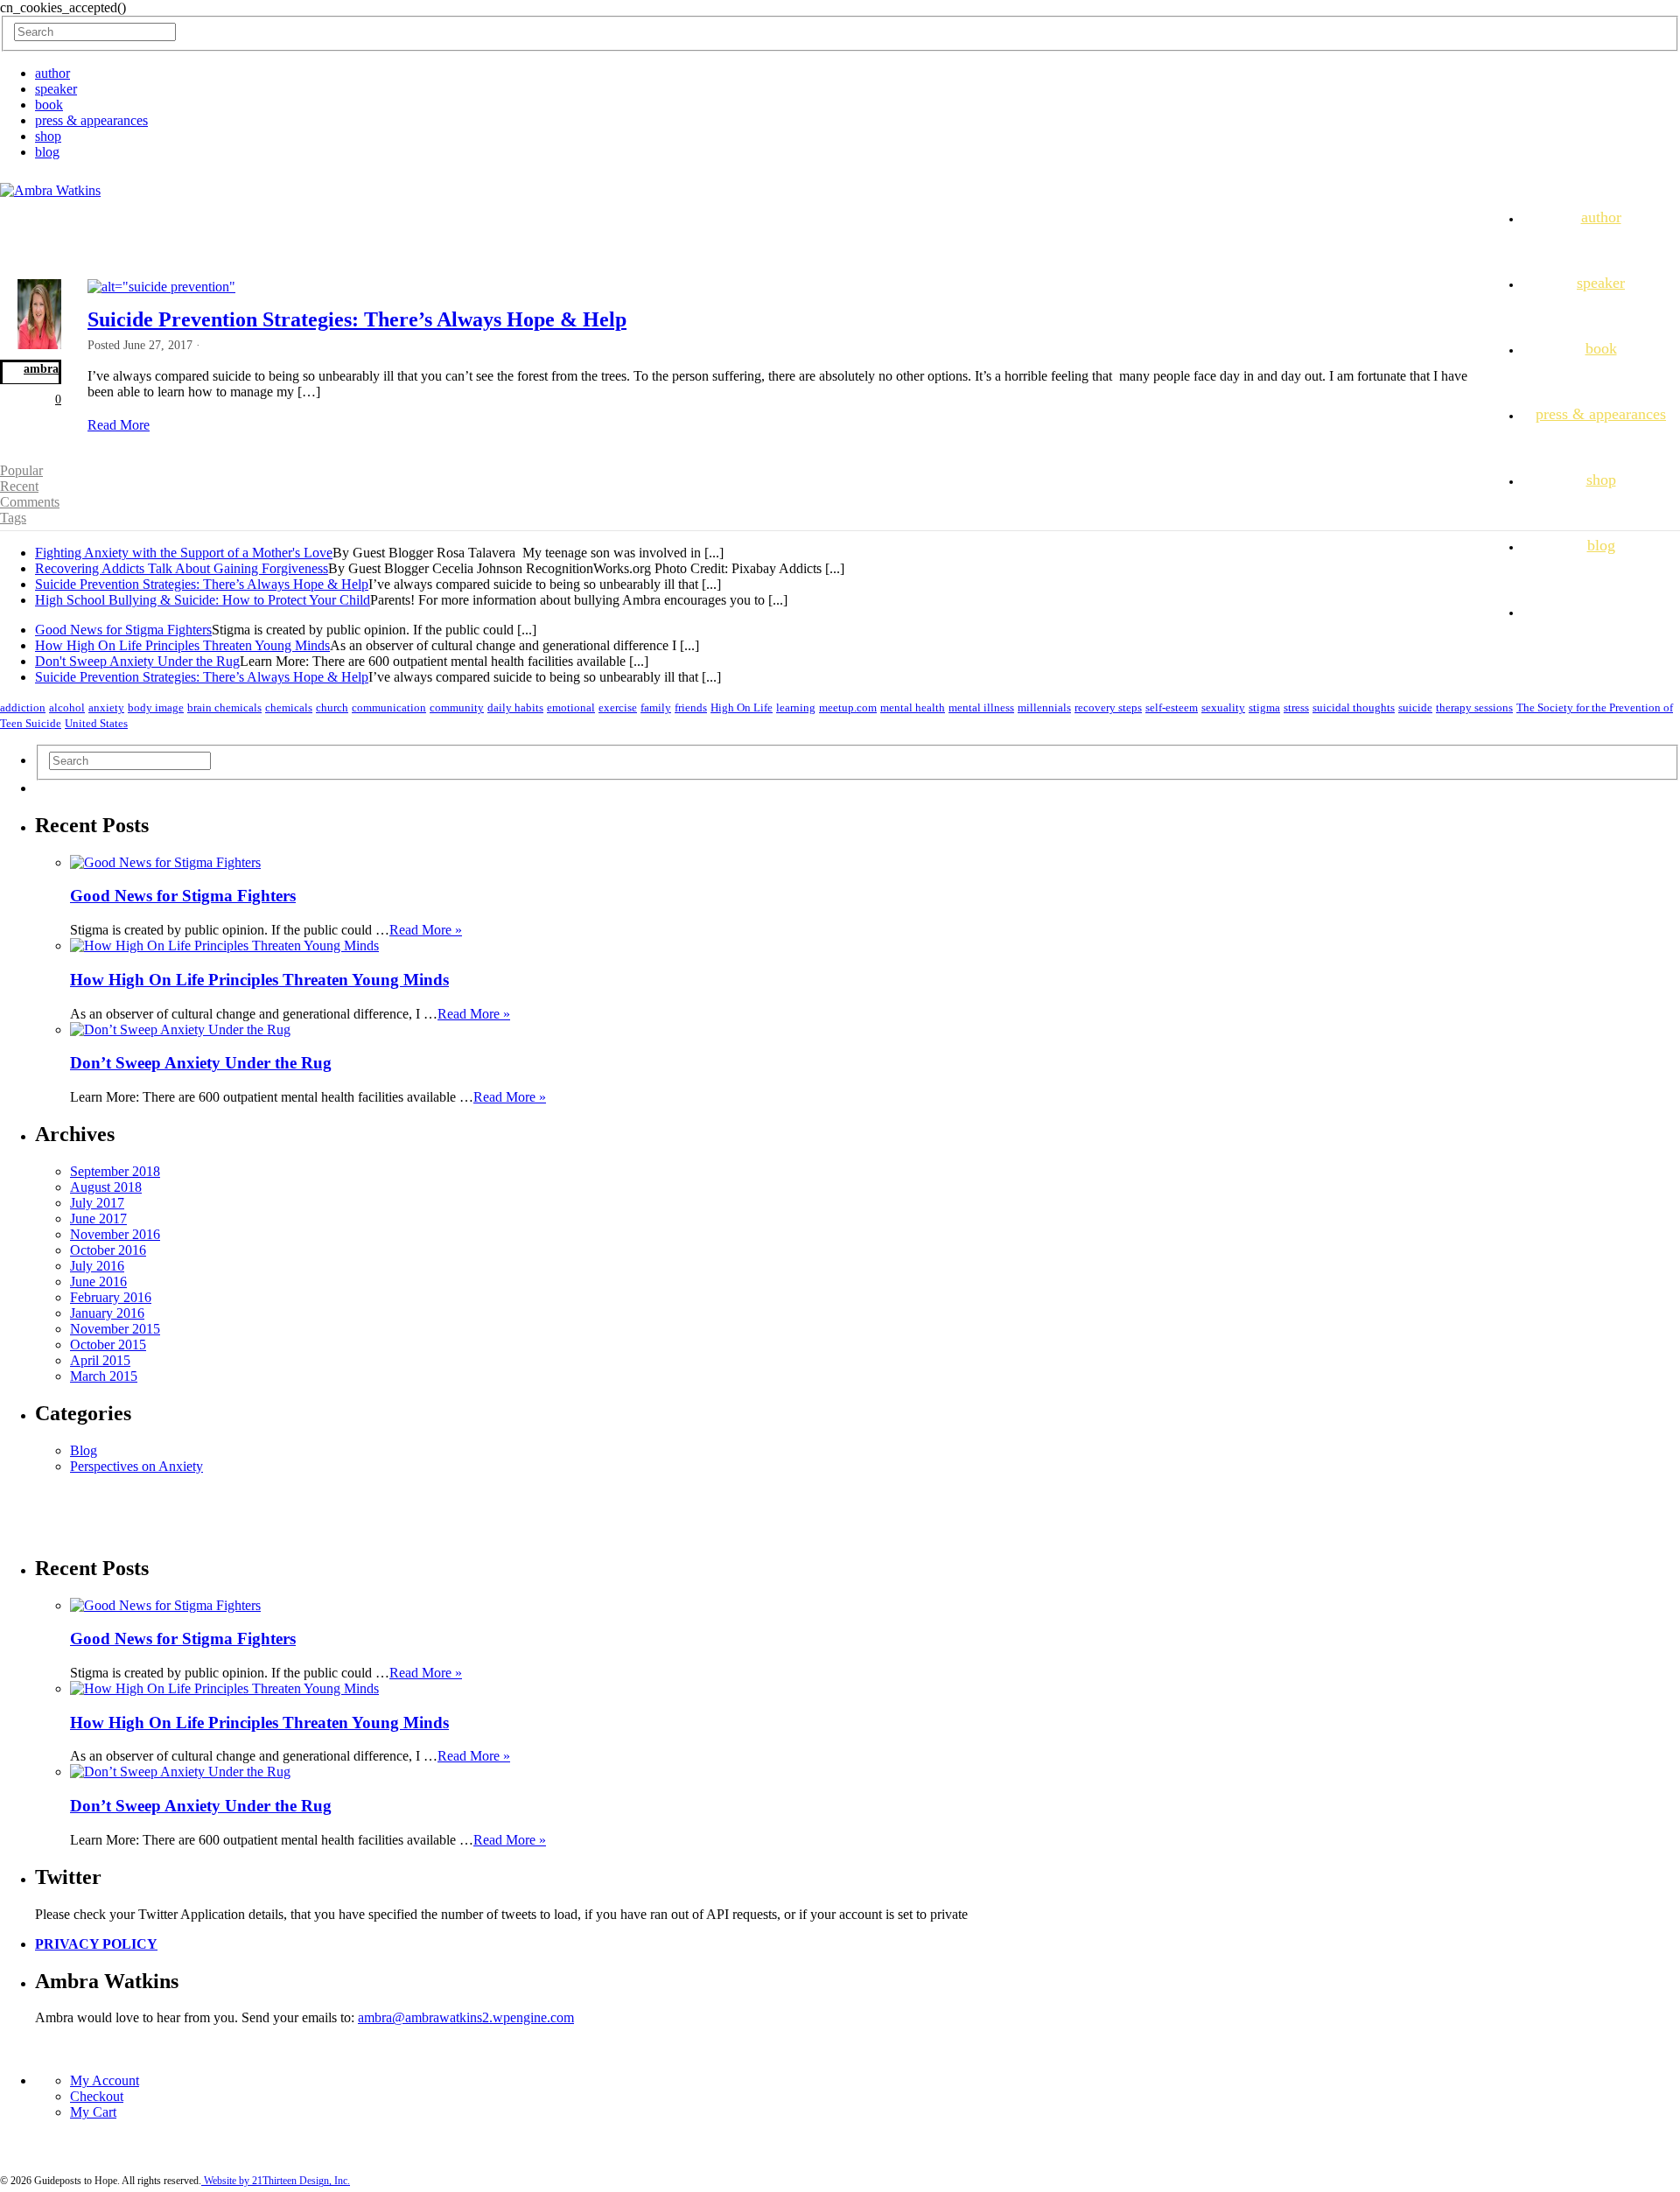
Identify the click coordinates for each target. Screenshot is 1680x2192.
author (52, 73)
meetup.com (848, 707)
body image (156, 707)
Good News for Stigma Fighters (123, 630)
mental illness (981, 707)
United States (96, 723)
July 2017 (97, 1203)
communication (389, 707)
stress (1296, 707)
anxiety (106, 707)
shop (48, 136)
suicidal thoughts (1354, 707)
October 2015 (108, 1345)
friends (691, 707)
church (332, 707)
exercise (618, 707)
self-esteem (1172, 707)
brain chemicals (224, 707)
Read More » (426, 930)
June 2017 (98, 1219)
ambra (41, 369)
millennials (1044, 707)
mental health (913, 707)
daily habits (515, 707)
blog (47, 152)
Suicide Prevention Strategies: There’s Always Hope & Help (357, 319)
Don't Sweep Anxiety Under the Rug (137, 661)
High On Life (742, 707)
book (49, 105)
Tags (13, 518)
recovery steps (1108, 707)
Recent (19, 486)
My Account (105, 2080)
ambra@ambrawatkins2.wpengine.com (466, 2017)
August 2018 (106, 1187)
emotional (571, 707)
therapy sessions (1474, 707)
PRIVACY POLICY (96, 1944)
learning (796, 707)
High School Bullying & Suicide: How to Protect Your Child (203, 600)
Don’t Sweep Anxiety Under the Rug (201, 1063)
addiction (23, 707)
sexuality (1223, 707)
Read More (119, 425)
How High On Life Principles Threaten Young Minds (182, 645)
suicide (1415, 707)
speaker (56, 89)
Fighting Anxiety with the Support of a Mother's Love (184, 553)
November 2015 (115, 1329)
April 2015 (100, 1360)
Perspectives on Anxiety (136, 1466)
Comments (30, 502)
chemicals (289, 707)
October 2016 (108, 1250)
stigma (1264, 707)
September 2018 (115, 1171)
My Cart (93, 2112)
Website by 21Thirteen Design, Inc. (276, 2181)
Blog (84, 1450)
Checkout (97, 2096)
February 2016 (111, 1297)
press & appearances (91, 120)
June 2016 (98, 1282)
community (457, 707)
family (656, 707)
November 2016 (115, 1234)
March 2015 (104, 1376)
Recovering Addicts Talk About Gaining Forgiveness (182, 568)
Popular (21, 470)
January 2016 (107, 1313)
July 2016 (97, 1266)
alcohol (67, 707)
